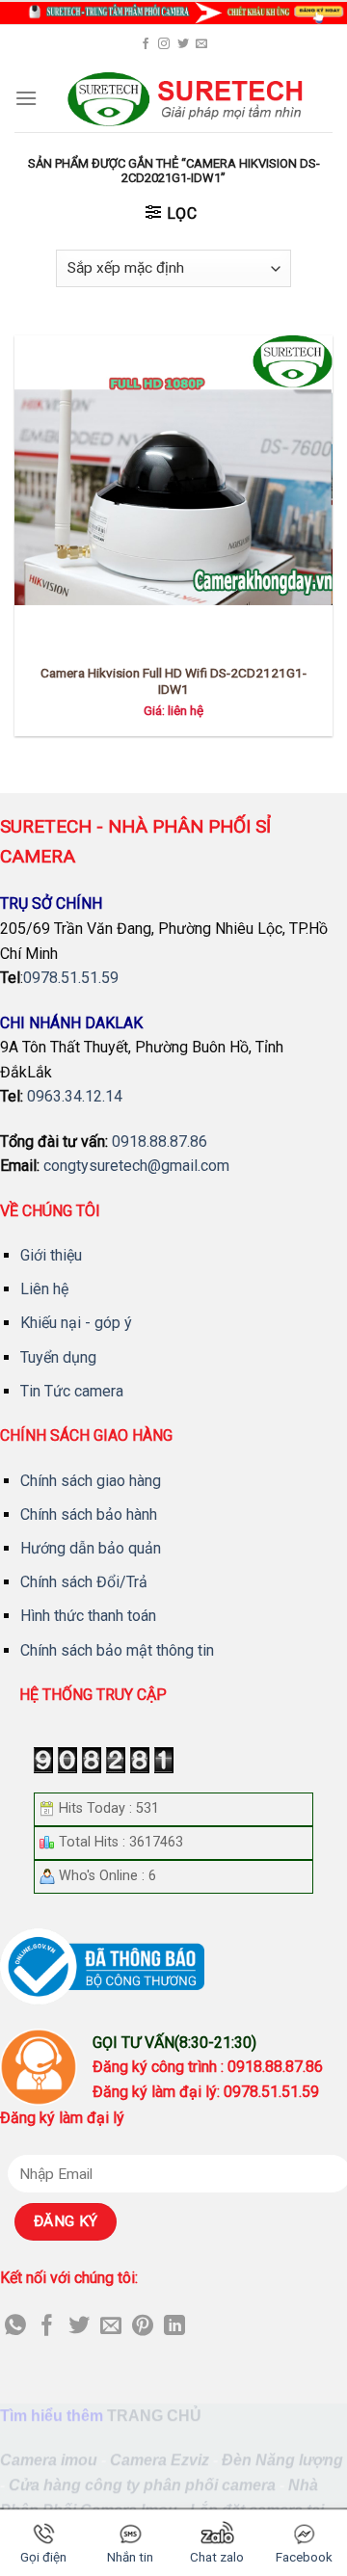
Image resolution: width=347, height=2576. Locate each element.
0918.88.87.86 (160, 1142)
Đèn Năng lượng (282, 2461)
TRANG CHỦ (154, 2416)
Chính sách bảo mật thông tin (117, 1650)
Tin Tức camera (72, 1391)
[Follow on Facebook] (146, 44)
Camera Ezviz (160, 2461)
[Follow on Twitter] (183, 44)
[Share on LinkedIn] (174, 2327)
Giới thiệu (51, 1255)
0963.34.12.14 (75, 1096)
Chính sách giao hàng (91, 1481)
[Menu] (26, 98)
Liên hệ (44, 1289)
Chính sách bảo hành (89, 1514)
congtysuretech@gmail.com (136, 1166)
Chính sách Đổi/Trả (84, 1582)
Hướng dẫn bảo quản (91, 1548)
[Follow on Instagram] (164, 44)
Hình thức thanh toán (88, 1616)
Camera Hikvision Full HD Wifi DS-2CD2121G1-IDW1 (173, 681)
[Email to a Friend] (111, 2327)
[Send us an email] (201, 44)
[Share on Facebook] (47, 2327)
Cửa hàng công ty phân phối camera (142, 2485)
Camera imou (49, 2461)
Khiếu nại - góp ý (76, 1323)
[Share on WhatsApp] (15, 2327)
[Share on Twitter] (79, 2327)
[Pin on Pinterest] (143, 2327)
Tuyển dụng (58, 1357)
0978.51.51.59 (71, 978)
